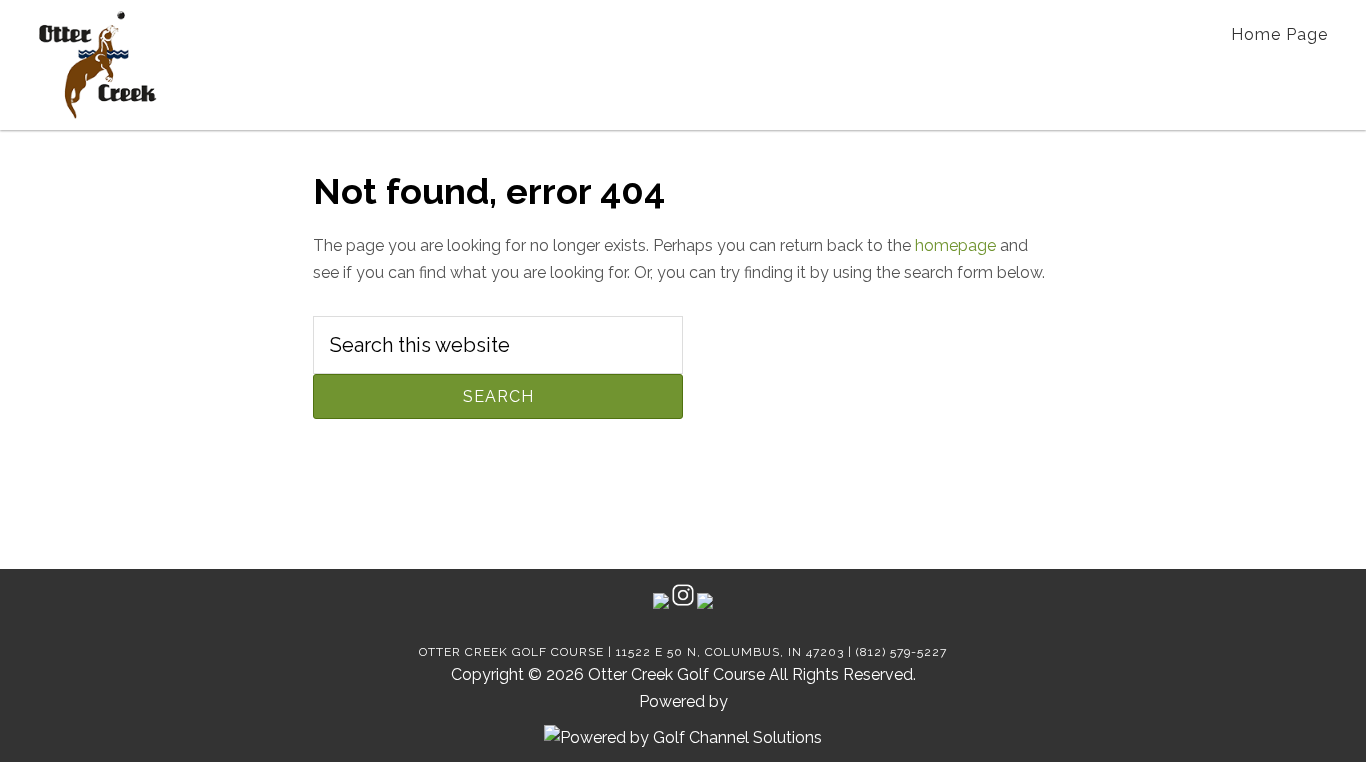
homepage (955, 245)
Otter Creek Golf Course (97, 65)
